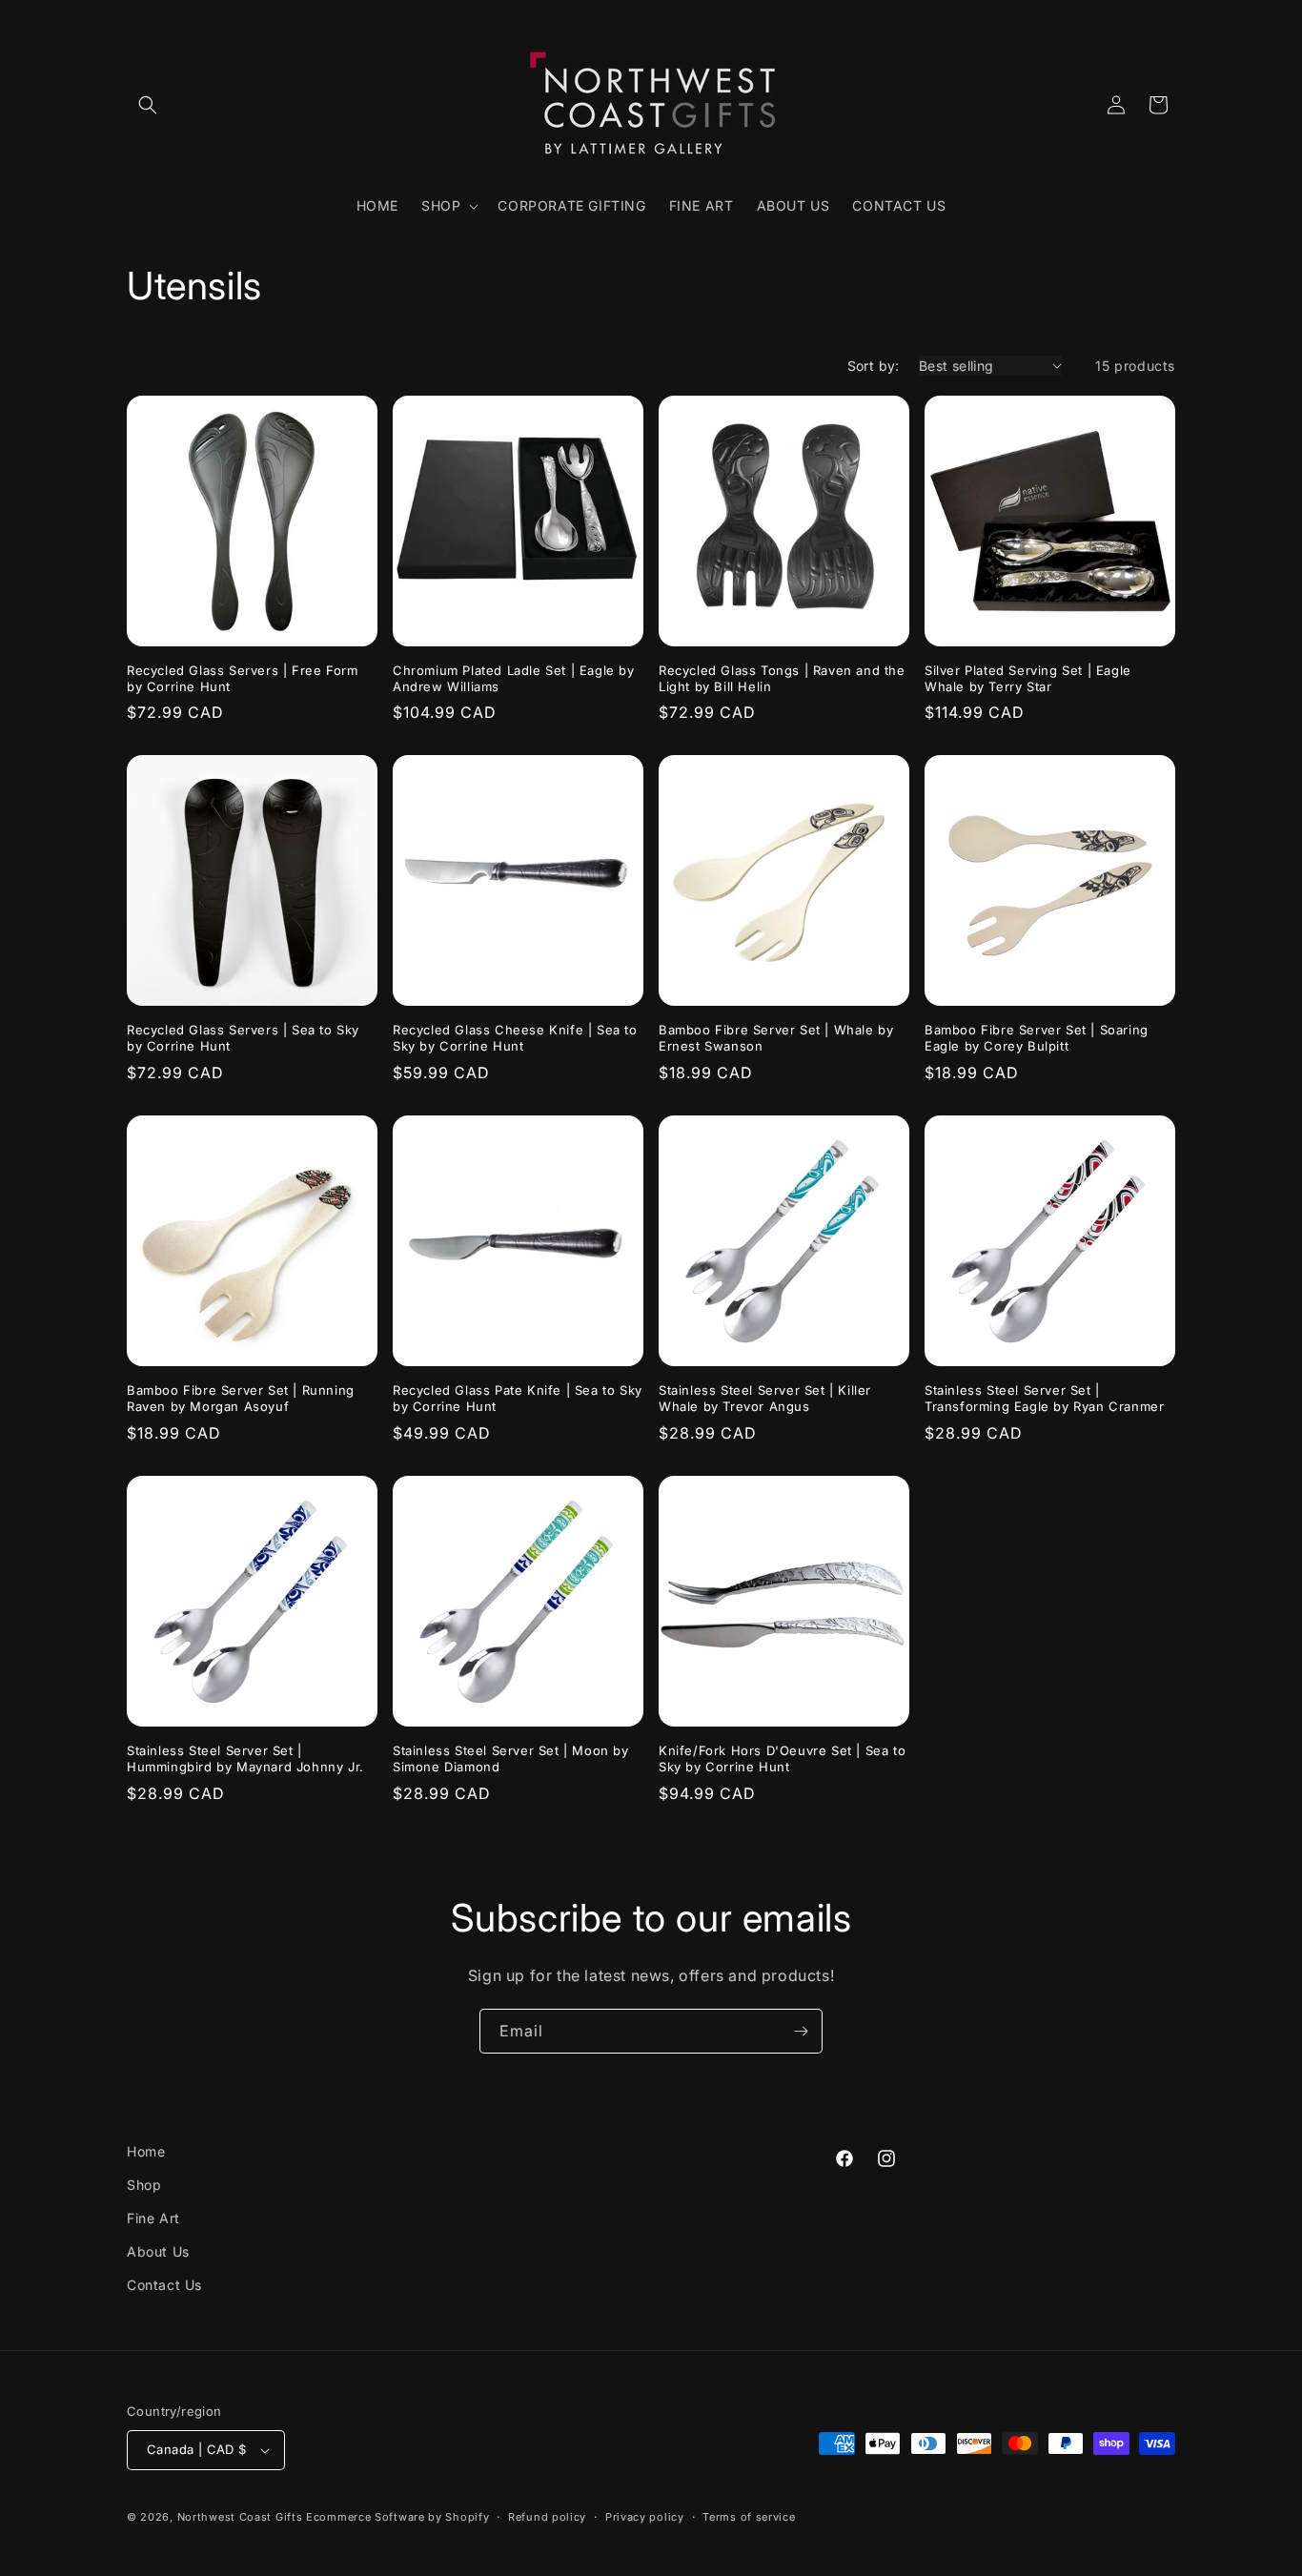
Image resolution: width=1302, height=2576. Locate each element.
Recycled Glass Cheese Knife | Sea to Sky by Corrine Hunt (515, 1038)
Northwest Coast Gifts (240, 2517)
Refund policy (547, 2517)
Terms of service (749, 2517)
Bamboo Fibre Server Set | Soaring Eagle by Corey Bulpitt (1037, 1038)
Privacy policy (645, 2517)
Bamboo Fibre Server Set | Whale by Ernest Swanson (776, 1038)
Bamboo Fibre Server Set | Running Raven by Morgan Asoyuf (241, 1398)
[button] (148, 105)
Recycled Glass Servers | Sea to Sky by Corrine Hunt (243, 1038)
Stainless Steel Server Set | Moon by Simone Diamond (511, 1758)
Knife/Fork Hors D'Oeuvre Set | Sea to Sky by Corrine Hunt (782, 1758)
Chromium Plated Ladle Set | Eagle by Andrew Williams (514, 678)
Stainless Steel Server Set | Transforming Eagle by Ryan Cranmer (1044, 1398)
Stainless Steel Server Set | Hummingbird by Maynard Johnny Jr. (245, 1758)
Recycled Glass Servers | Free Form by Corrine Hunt (242, 678)
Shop (144, 2185)
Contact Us (164, 2285)
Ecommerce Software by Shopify (397, 2517)
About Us (158, 2251)
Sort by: (874, 366)
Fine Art (153, 2218)
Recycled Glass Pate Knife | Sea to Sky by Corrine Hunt (518, 1398)
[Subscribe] (801, 2031)
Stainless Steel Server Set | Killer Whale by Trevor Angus (765, 1398)
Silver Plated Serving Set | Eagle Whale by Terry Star (1028, 678)
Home (146, 2151)
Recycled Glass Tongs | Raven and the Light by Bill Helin (782, 678)
